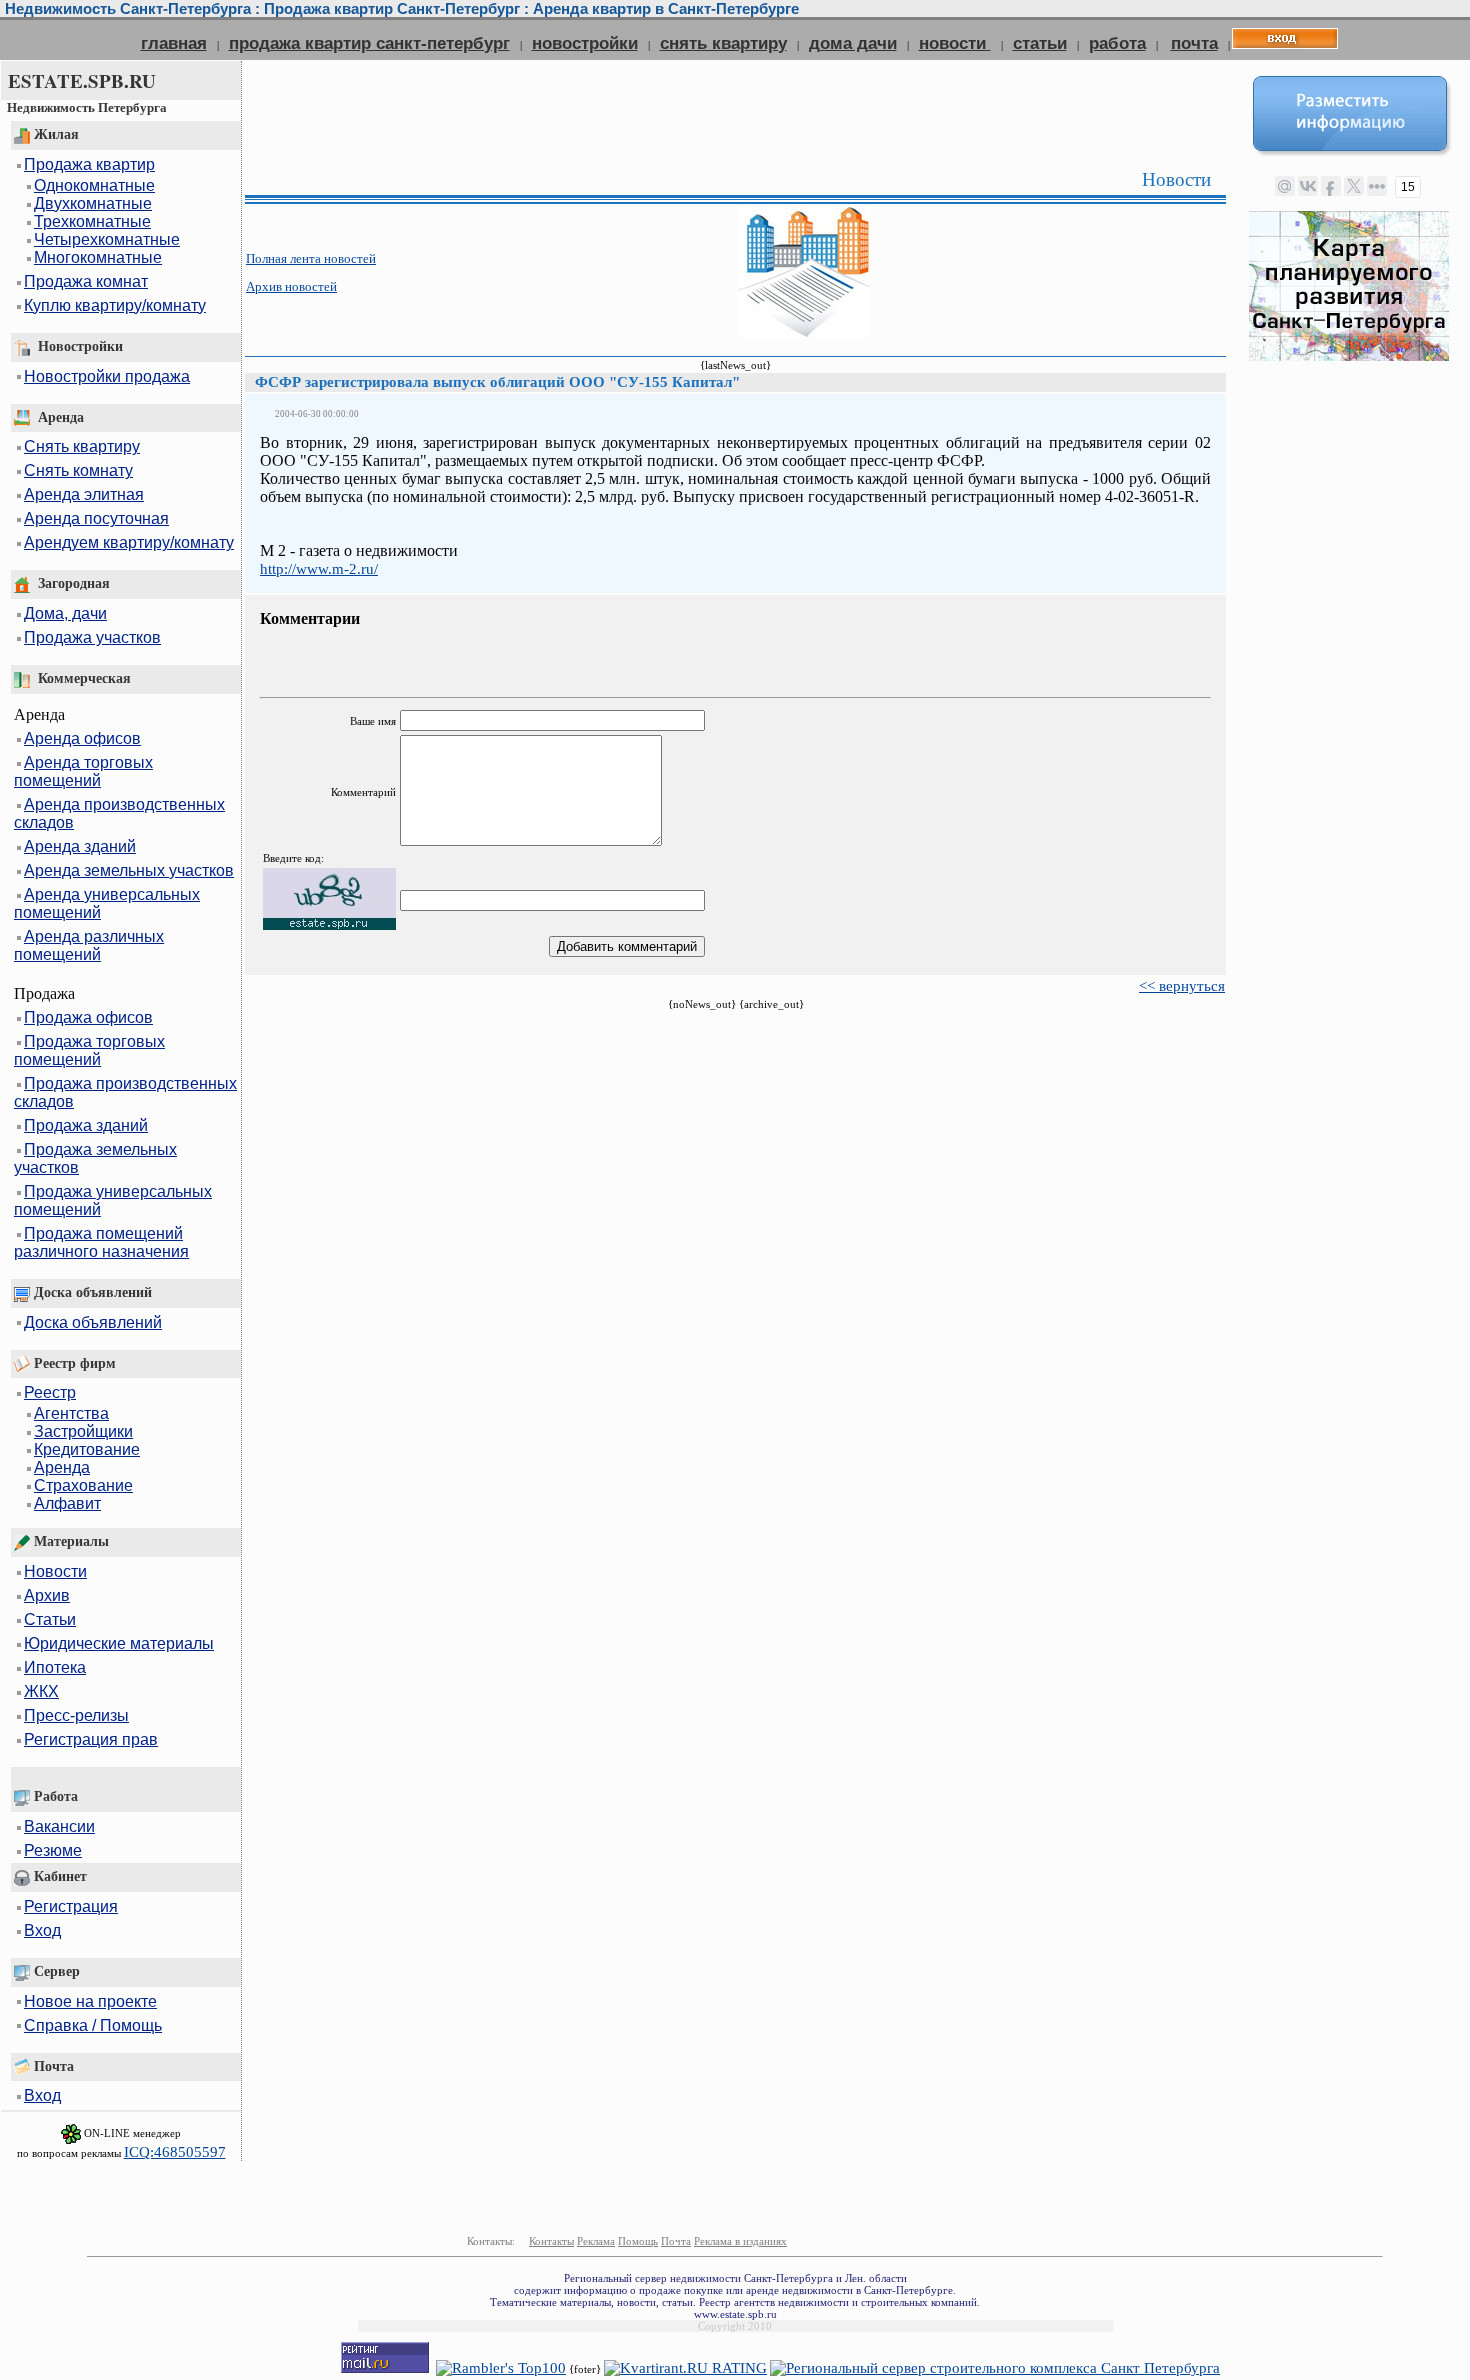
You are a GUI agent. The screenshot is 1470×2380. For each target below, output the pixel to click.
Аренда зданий (80, 846)
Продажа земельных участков (95, 1158)
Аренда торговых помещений (83, 771)
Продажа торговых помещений (89, 1050)
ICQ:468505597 (175, 2152)
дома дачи (853, 43)
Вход (42, 1930)
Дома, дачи (65, 613)
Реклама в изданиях (740, 2241)
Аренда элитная (84, 494)
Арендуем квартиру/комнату (129, 542)
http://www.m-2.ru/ (319, 569)
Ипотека (55, 1667)
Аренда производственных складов (119, 813)
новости (955, 43)
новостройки (585, 43)
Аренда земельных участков (129, 870)
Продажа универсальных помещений (113, 1200)
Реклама (596, 2241)
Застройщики (83, 1431)
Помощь (638, 2241)
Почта (676, 2241)
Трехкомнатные (92, 221)
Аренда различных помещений (89, 945)
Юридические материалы (119, 1643)
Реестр (50, 1392)
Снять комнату (78, 470)
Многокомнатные (98, 257)
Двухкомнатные (93, 203)
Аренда (62, 1467)
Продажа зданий (86, 1125)
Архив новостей (291, 286)
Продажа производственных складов (125, 1092)
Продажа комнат (86, 281)
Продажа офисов (88, 1017)
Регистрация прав (91, 1739)
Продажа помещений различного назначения (101, 1242)
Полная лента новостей (311, 258)
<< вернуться (1182, 986)
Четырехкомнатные (107, 239)
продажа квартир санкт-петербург (369, 43)
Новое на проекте (90, 2001)
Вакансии (59, 1826)
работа (1117, 43)
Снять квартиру (82, 446)
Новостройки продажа (107, 376)
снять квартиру (723, 43)
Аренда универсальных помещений (107, 903)
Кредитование (87, 1449)
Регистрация (71, 1906)
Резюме (53, 1850)
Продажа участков (92, 637)
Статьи (50, 1619)
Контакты (551, 2241)
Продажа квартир (89, 164)
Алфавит (67, 1503)
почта (1194, 43)
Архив (47, 1595)
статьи (1040, 43)
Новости (55, 1571)
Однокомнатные (94, 185)
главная (174, 43)
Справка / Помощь (93, 2025)
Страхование (83, 1485)
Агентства (71, 1413)
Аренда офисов (82, 738)
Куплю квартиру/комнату (115, 305)
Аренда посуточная (96, 518)
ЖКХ (41, 1691)
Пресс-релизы (76, 1715)
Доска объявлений (93, 1322)
